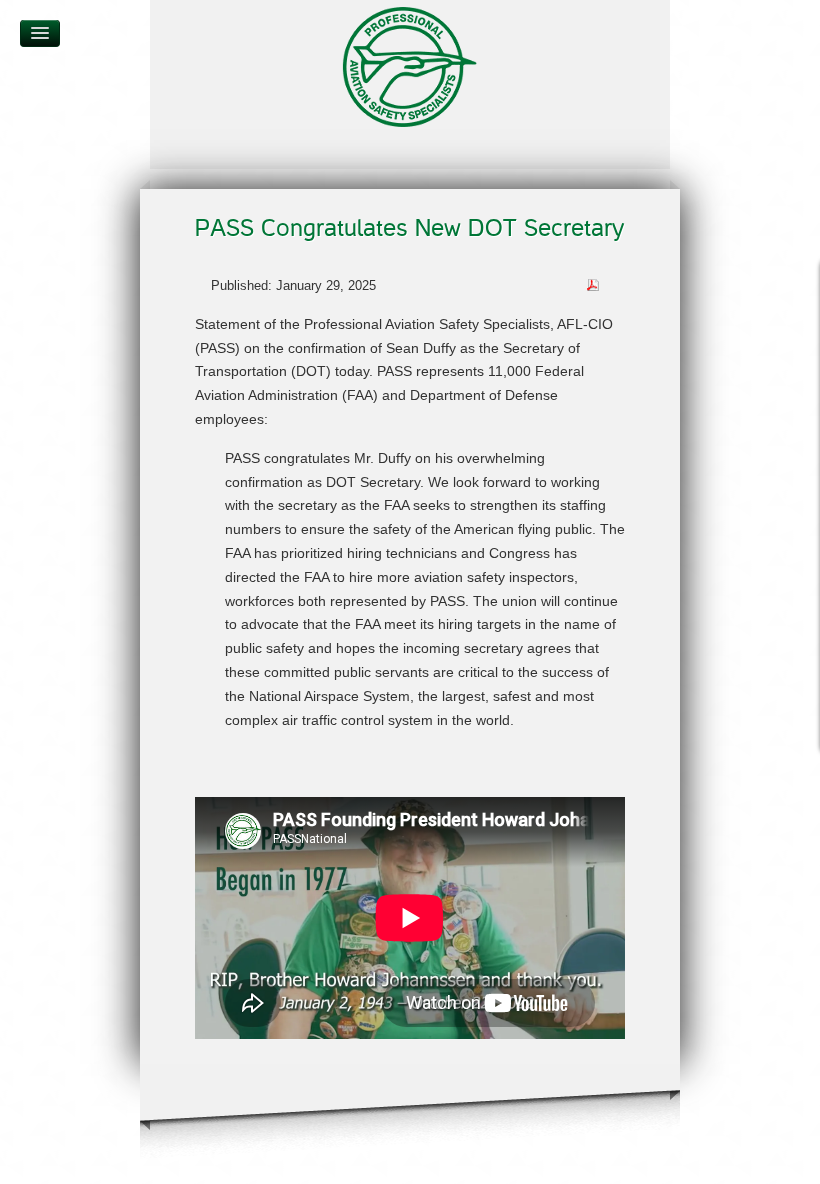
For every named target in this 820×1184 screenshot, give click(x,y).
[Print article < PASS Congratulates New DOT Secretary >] (617, 284)
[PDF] (593, 284)
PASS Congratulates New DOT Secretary (409, 228)
